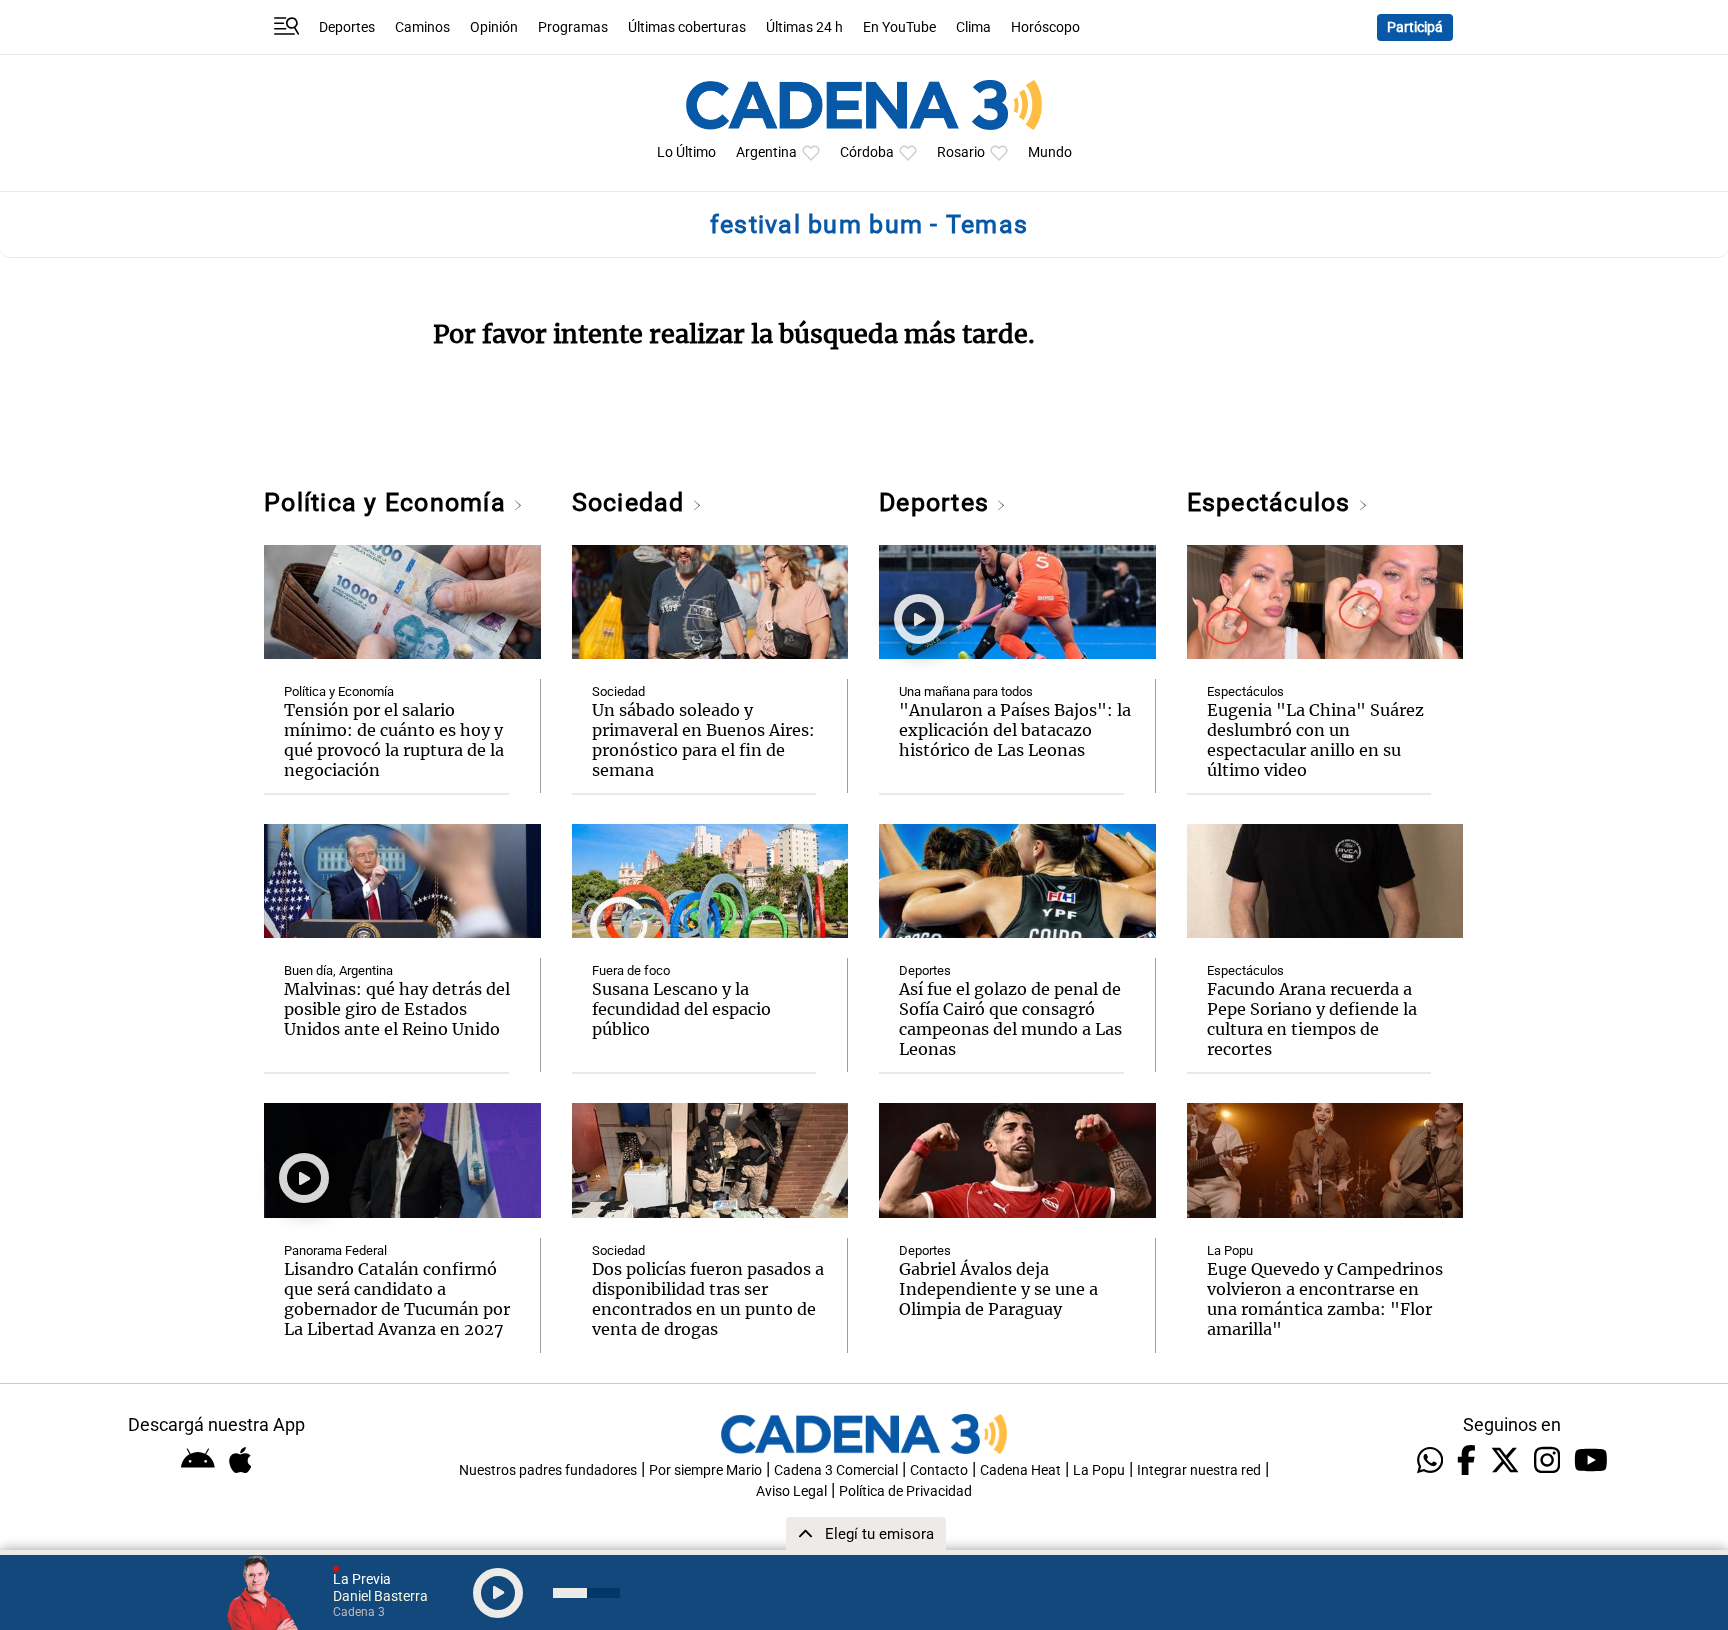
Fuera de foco (631, 970)
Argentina (766, 152)
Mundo (1050, 152)
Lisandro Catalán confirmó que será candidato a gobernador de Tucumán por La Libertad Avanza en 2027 (397, 1299)
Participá (1415, 27)
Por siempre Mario (705, 1470)
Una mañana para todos (966, 691)
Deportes (347, 27)
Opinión (494, 27)
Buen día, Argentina (338, 970)
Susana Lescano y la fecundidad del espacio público (681, 1009)
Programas (573, 27)
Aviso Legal (791, 1491)
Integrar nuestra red (1199, 1470)
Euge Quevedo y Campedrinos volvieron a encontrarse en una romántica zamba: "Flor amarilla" (1325, 1299)
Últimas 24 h (804, 27)
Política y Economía (388, 502)
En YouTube (899, 27)
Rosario (961, 152)
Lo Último (686, 152)
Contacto (939, 1470)
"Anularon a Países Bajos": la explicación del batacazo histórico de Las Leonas (1015, 730)
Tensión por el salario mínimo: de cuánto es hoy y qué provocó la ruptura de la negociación (394, 740)
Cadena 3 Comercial (836, 1470)
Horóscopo (1045, 27)
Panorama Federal (335, 1250)
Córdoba (867, 152)
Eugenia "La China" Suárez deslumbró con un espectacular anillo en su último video (1315, 740)
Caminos (422, 27)
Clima (973, 27)
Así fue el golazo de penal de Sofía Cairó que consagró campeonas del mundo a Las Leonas (1010, 1019)
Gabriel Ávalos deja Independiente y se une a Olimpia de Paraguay (998, 1289)
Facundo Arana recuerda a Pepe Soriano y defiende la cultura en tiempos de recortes (1312, 1019)
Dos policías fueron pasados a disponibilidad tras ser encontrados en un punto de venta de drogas (708, 1299)
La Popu (1230, 1250)
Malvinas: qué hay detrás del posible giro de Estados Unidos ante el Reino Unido (397, 1009)
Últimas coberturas (687, 27)
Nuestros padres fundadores (548, 1470)
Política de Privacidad (905, 1491)
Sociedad (632, 502)
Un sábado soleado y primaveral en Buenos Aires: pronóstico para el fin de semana (703, 740)
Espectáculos (1272, 502)
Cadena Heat (1020, 1470)
